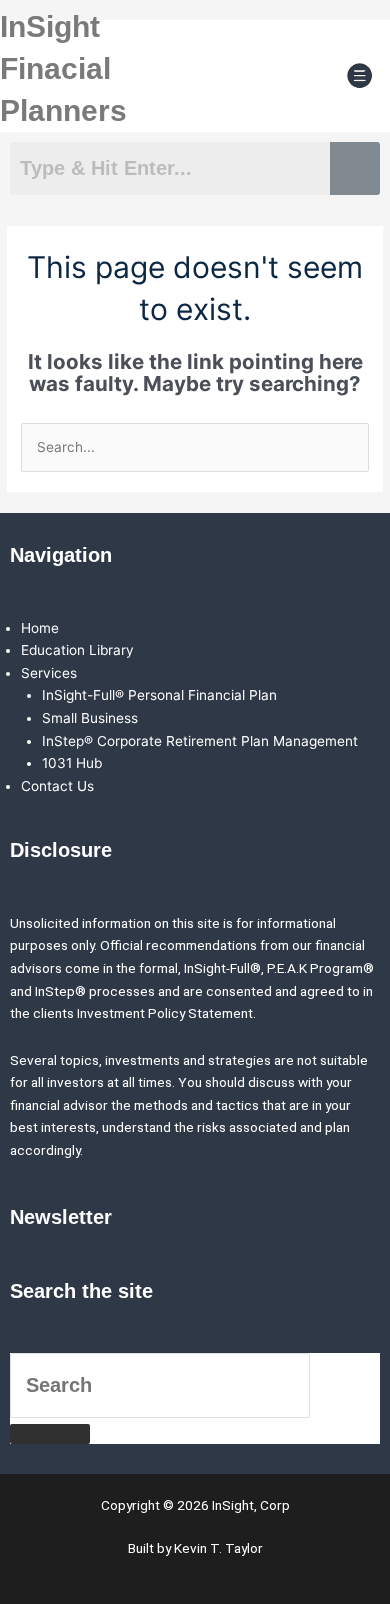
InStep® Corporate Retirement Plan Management (200, 741)
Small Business (90, 718)
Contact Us (57, 786)
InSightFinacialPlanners (63, 68)
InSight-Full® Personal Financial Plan (159, 695)
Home (40, 628)
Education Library (77, 650)
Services (49, 673)
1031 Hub (72, 763)
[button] (360, 76)
